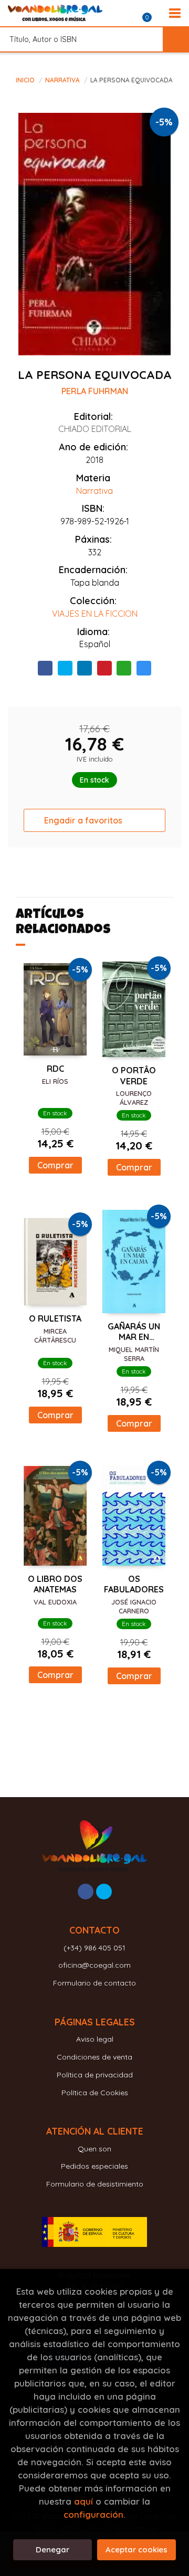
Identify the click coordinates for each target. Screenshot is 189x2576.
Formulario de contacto (94, 1983)
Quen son (94, 2149)
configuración (93, 2514)
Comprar (55, 1165)
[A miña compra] (153, 13)
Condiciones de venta (94, 2057)
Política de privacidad (95, 2075)
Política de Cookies (95, 2093)
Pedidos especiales (94, 2166)
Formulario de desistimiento (95, 2184)
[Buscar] (176, 39)
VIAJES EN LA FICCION (95, 614)
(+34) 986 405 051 (94, 1948)
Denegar (52, 2549)
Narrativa (63, 80)
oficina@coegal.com (94, 1965)
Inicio (25, 80)
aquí (83, 2501)
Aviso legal (95, 2039)
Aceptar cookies (136, 2549)
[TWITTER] (104, 1892)
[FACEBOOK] (86, 1892)
